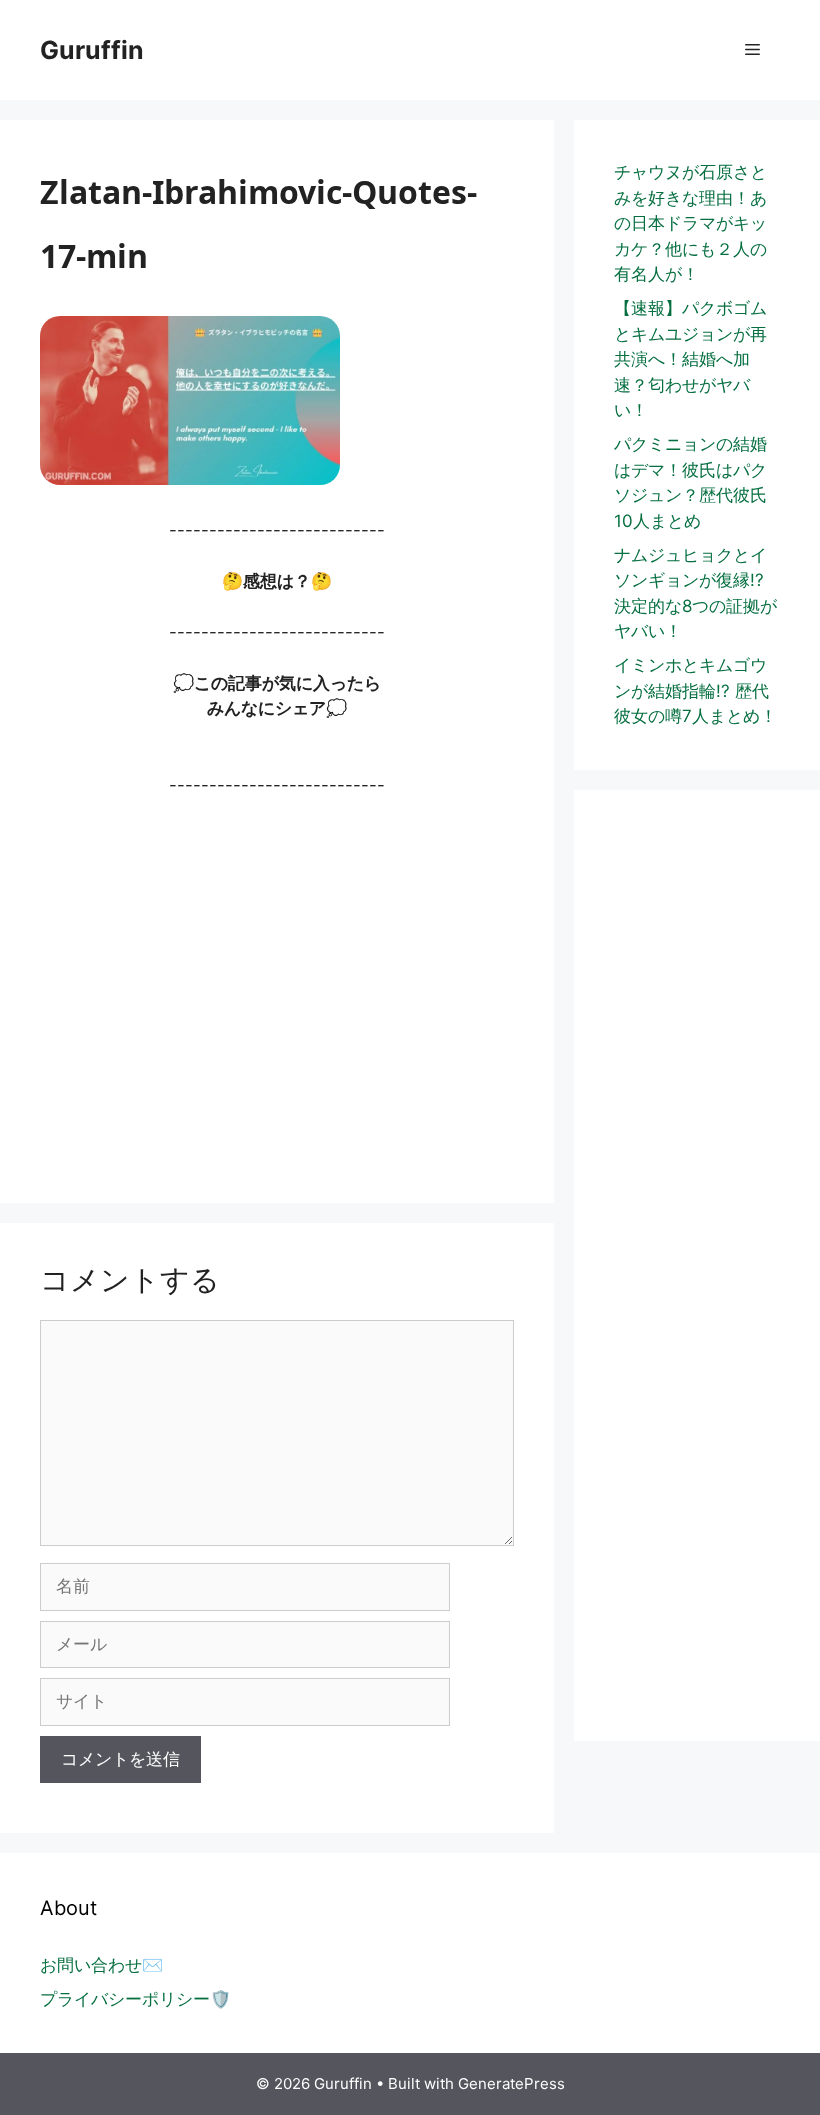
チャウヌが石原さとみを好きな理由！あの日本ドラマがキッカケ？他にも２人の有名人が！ (690, 223)
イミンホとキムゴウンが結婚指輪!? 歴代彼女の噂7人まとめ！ (695, 690)
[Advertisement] (277, 989)
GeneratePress (511, 2083)
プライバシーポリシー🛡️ (135, 1999)
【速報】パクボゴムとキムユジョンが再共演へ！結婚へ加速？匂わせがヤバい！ (690, 359)
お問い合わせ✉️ (101, 1965)
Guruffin (92, 50)
